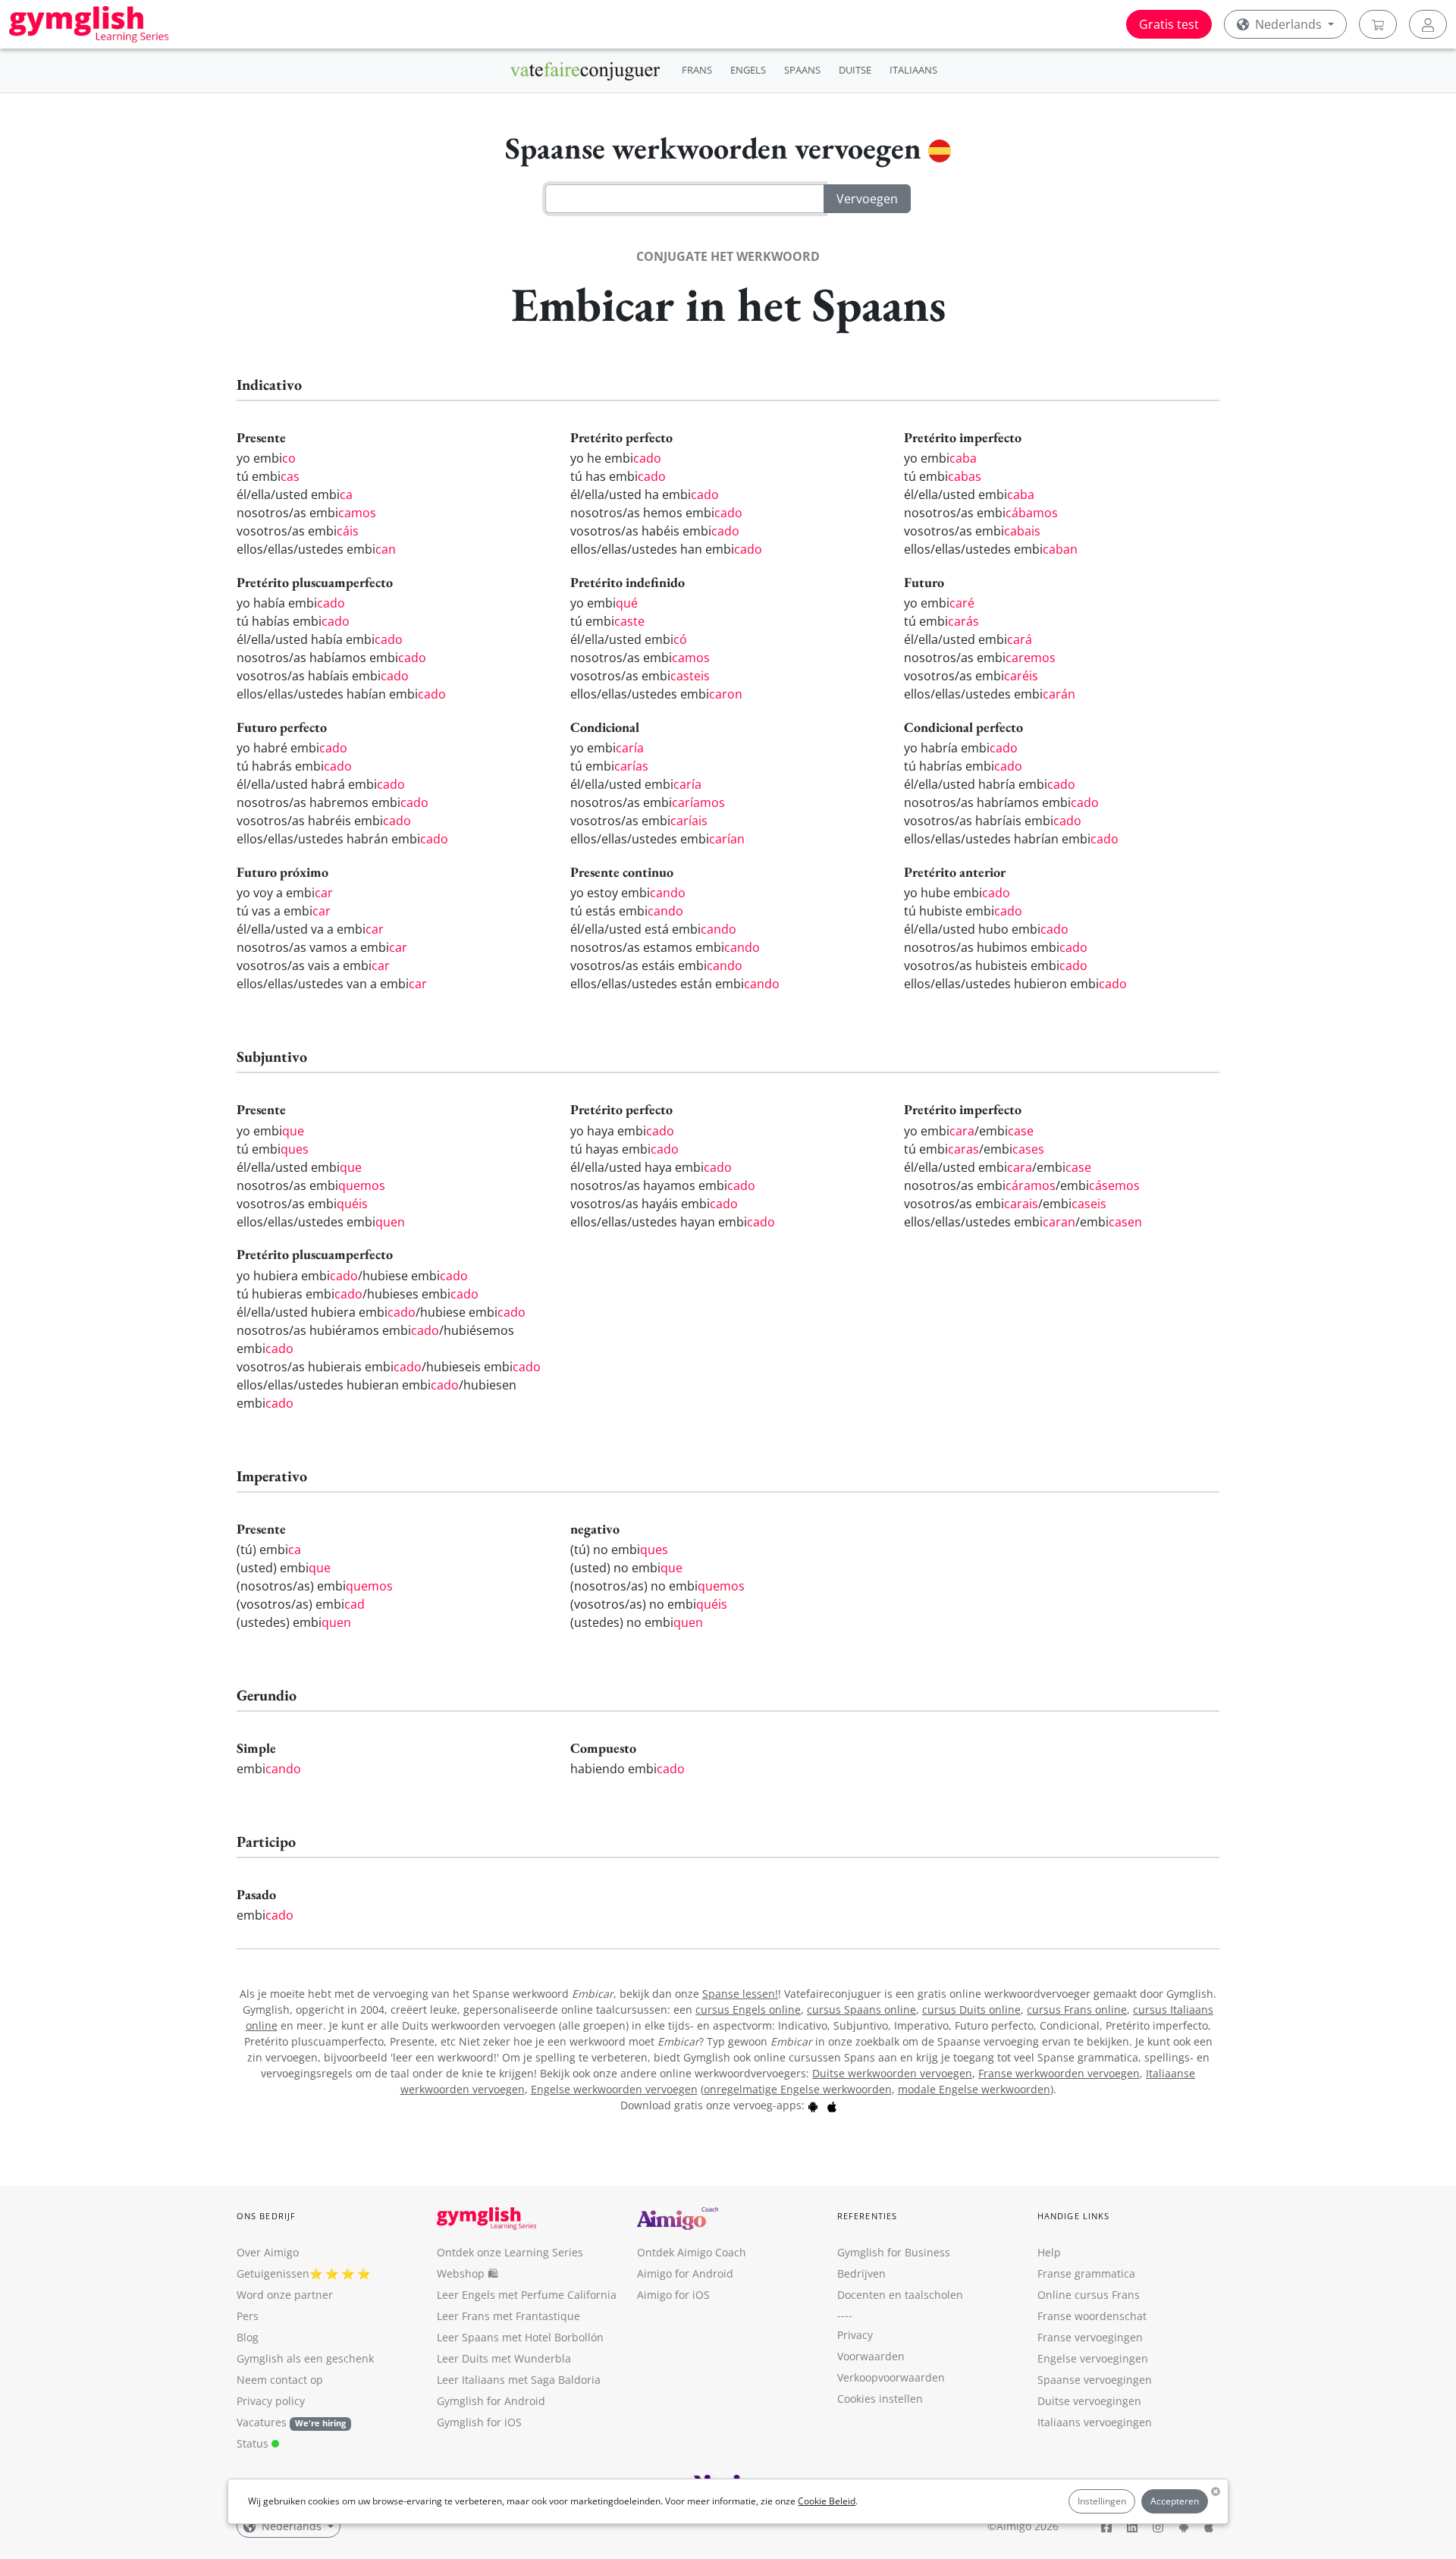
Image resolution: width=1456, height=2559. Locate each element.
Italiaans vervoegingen (1095, 2422)
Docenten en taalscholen (900, 2295)
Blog (248, 2337)
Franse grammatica (1086, 2273)
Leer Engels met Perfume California (527, 2295)
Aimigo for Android (685, 2273)
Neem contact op (280, 2380)
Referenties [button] (867, 2216)
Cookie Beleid (827, 2501)
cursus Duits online (971, 2010)
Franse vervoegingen (1090, 2337)
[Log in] (1428, 24)
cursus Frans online (1077, 2010)
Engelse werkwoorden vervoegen (614, 2089)
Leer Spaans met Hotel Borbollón (520, 2337)
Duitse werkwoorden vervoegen (892, 2073)
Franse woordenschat (1092, 2316)
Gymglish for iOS (479, 2422)
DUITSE (855, 70)
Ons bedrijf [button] (266, 2216)
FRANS (697, 70)
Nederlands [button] (1288, 24)
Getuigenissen (273, 2273)
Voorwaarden (871, 2356)
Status (254, 2443)
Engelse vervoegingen (1093, 2358)
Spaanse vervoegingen (1095, 2380)
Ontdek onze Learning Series (510, 2252)
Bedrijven (861, 2273)
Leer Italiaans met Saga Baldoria (519, 2380)
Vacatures (262, 2422)
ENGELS (748, 70)
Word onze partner (285, 2295)
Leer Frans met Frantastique (508, 2316)
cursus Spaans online (861, 2010)
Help (1049, 2252)
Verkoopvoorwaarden (891, 2377)
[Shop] (1378, 24)
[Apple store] (832, 2105)
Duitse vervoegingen (1089, 2401)
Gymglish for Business (894, 2252)
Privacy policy (271, 2401)
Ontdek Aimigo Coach (692, 2252)
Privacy (855, 2335)
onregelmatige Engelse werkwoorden (798, 2089)
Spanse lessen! (740, 1994)
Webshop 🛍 (468, 2273)
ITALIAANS (913, 70)
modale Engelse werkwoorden (974, 2089)
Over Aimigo (268, 2252)
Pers (248, 2316)
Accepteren (1175, 2501)
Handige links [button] (1073, 2216)
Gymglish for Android (491, 2401)
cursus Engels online (748, 2010)
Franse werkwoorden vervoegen (1059, 2073)
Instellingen (1102, 2501)
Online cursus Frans (1089, 2295)
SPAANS (802, 70)
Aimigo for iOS (673, 2295)
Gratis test (1169, 24)
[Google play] (813, 2105)
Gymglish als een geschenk (305, 2358)
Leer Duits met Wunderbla (504, 2358)
